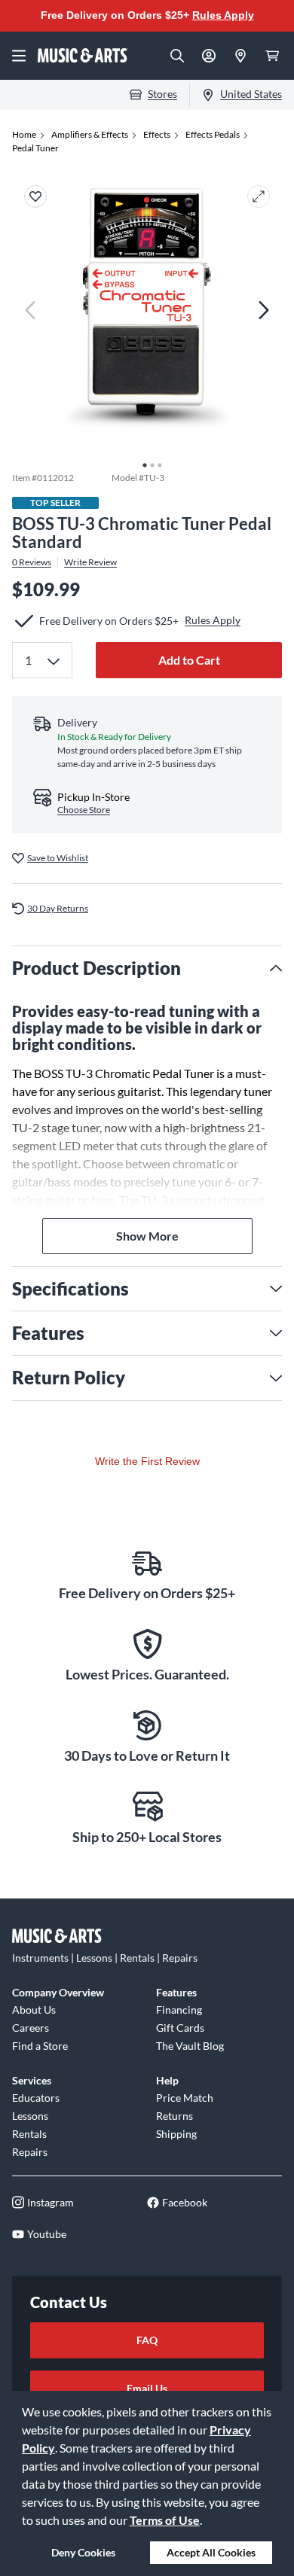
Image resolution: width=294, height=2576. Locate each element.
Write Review (90, 562)
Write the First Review (147, 1461)
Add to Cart (189, 660)
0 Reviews (32, 562)
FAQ (147, 2340)
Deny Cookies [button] (83, 2552)
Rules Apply (223, 15)
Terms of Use (165, 2520)
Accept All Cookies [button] (211, 2552)
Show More (147, 1236)
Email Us (147, 2388)
